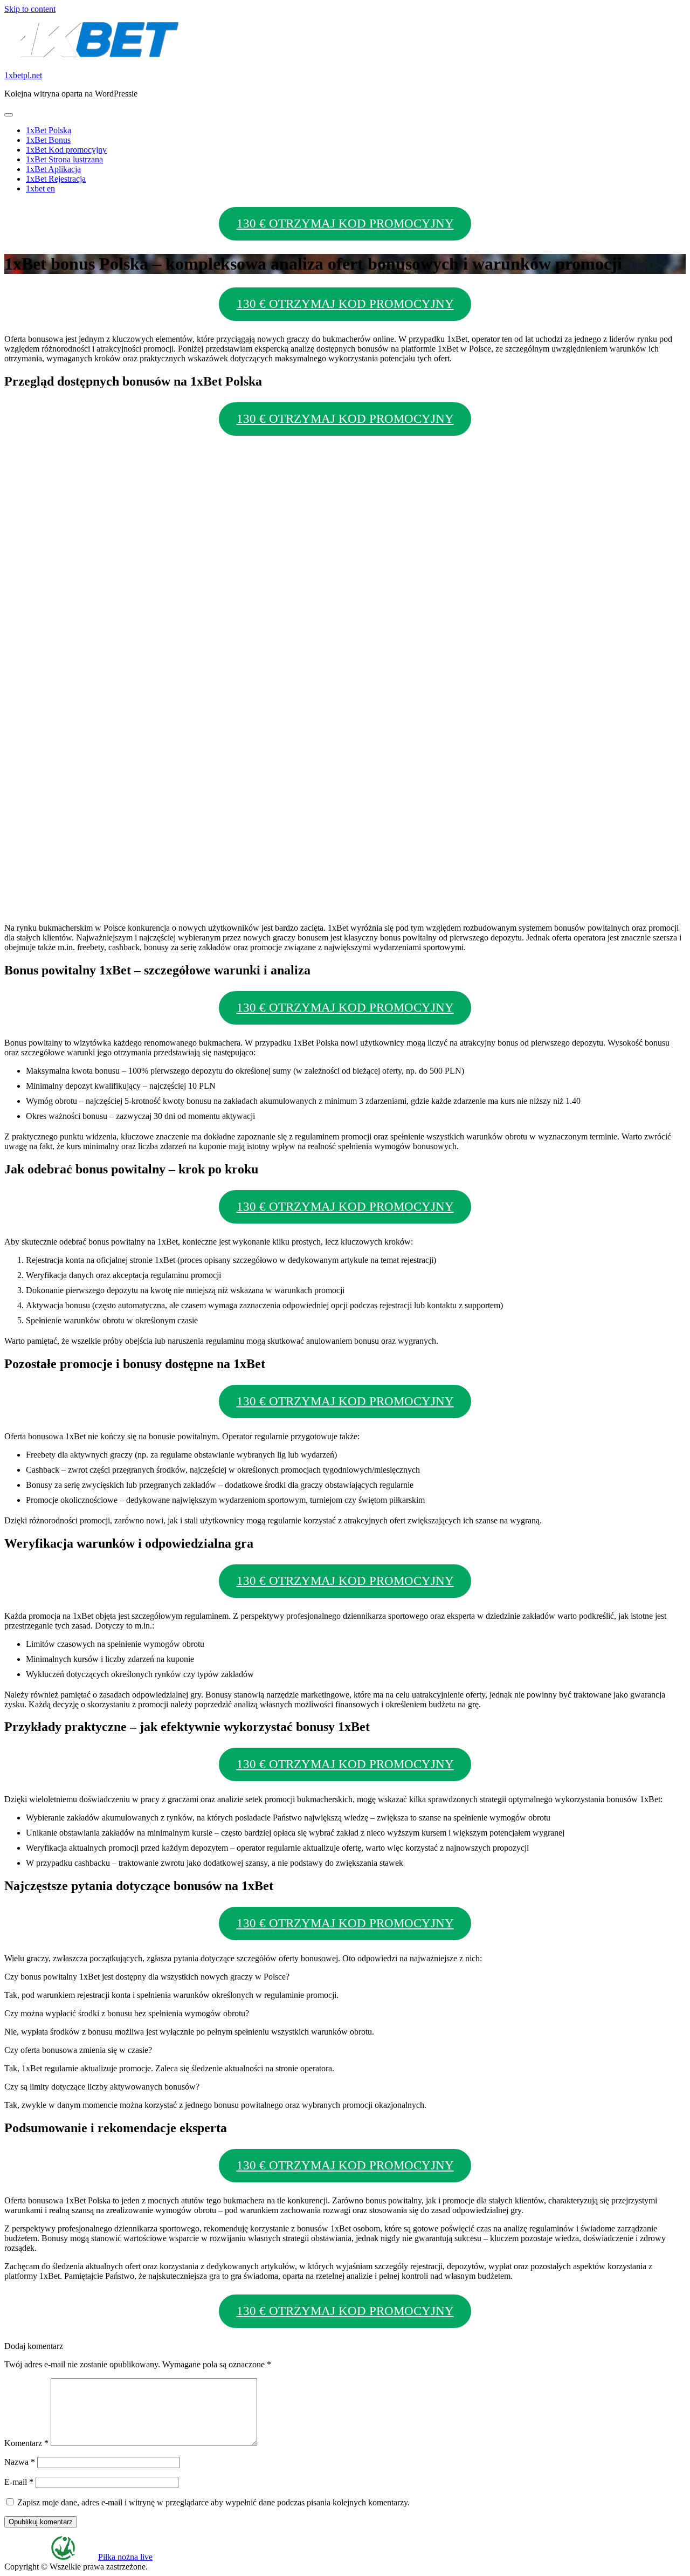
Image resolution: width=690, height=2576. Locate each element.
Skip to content (30, 9)
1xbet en (40, 188)
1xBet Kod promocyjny (66, 150)
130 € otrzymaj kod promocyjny (345, 224)
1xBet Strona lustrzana (64, 159)
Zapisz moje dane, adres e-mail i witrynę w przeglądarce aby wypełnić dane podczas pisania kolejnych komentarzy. (213, 2502)
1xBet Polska (49, 130)
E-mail (19, 2482)
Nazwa (20, 2462)
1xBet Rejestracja (56, 179)
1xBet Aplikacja (53, 169)
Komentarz (26, 2443)
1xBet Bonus (48, 140)
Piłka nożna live (125, 2557)
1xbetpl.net (23, 75)
